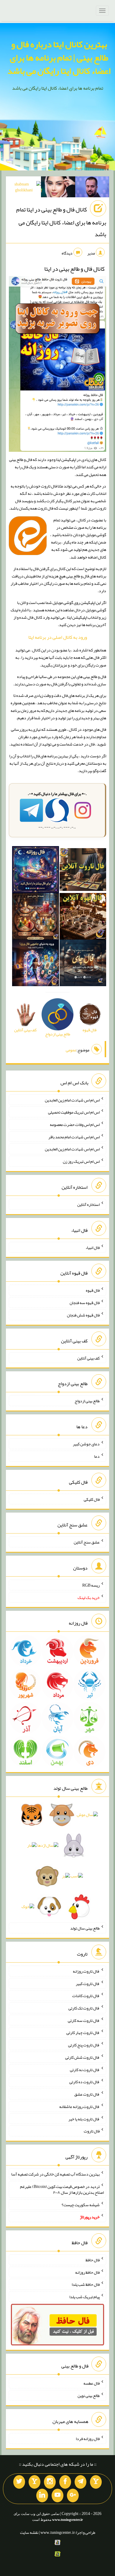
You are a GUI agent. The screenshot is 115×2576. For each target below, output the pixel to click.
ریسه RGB (91, 1585)
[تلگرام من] (80, 2482)
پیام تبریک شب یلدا (84, 2297)
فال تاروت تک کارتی (84, 2008)
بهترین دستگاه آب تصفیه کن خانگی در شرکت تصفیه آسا (55, 2174)
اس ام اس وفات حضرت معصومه (75, 1124)
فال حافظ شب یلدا (86, 2284)
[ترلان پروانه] (58, 188)
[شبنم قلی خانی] (24, 188)
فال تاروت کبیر (88, 1983)
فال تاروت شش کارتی (82, 2057)
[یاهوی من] (96, 2482)
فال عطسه (92, 2383)
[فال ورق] (35, 964)
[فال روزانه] (35, 871)
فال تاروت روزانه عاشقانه (79, 2107)
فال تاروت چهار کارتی (83, 2032)
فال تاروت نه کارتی (85, 2069)
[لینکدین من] (42, 2495)
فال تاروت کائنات (86, 1996)
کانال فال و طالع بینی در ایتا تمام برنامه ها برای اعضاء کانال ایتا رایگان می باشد (61, 222)
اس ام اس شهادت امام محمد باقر (74, 1137)
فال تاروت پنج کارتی (84, 2045)
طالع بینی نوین (89, 2396)
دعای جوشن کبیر (86, 1444)
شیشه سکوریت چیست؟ (81, 2204)
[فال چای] (83, 964)
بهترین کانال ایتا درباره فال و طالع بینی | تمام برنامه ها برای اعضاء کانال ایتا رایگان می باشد (59, 58)
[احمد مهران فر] (92, 188)
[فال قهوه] (83, 917)
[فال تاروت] (83, 871)
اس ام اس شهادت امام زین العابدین (72, 1100)
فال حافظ (93, 2260)
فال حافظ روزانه (87, 2272)
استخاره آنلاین (88, 1204)
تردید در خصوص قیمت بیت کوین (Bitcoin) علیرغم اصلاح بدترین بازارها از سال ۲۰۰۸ (62, 2189)
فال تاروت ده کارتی (84, 2082)
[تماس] (34, 2482)
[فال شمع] (35, 917)
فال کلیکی (92, 1499)
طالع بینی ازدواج (87, 1401)
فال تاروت (92, 2131)
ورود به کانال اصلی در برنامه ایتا (58, 637)
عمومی (71, 1050)
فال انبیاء (93, 1247)
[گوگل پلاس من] (73, 2495)
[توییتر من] (19, 2482)
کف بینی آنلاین (88, 1358)
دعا (97, 1456)
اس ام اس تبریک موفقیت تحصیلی (74, 1112)
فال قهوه (93, 1290)
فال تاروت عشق (87, 2094)
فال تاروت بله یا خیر (84, 2119)
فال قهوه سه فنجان (85, 1303)
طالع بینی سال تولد (85, 1928)
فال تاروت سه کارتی (84, 2020)
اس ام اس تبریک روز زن (81, 1161)
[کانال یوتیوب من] (57, 2495)
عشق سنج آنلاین (87, 1542)
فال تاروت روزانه (86, 1971)
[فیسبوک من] (65, 2482)
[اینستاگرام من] (50, 2482)
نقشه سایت (29, 2532)
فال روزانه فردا (88, 2439)
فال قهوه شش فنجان (83, 1315)
